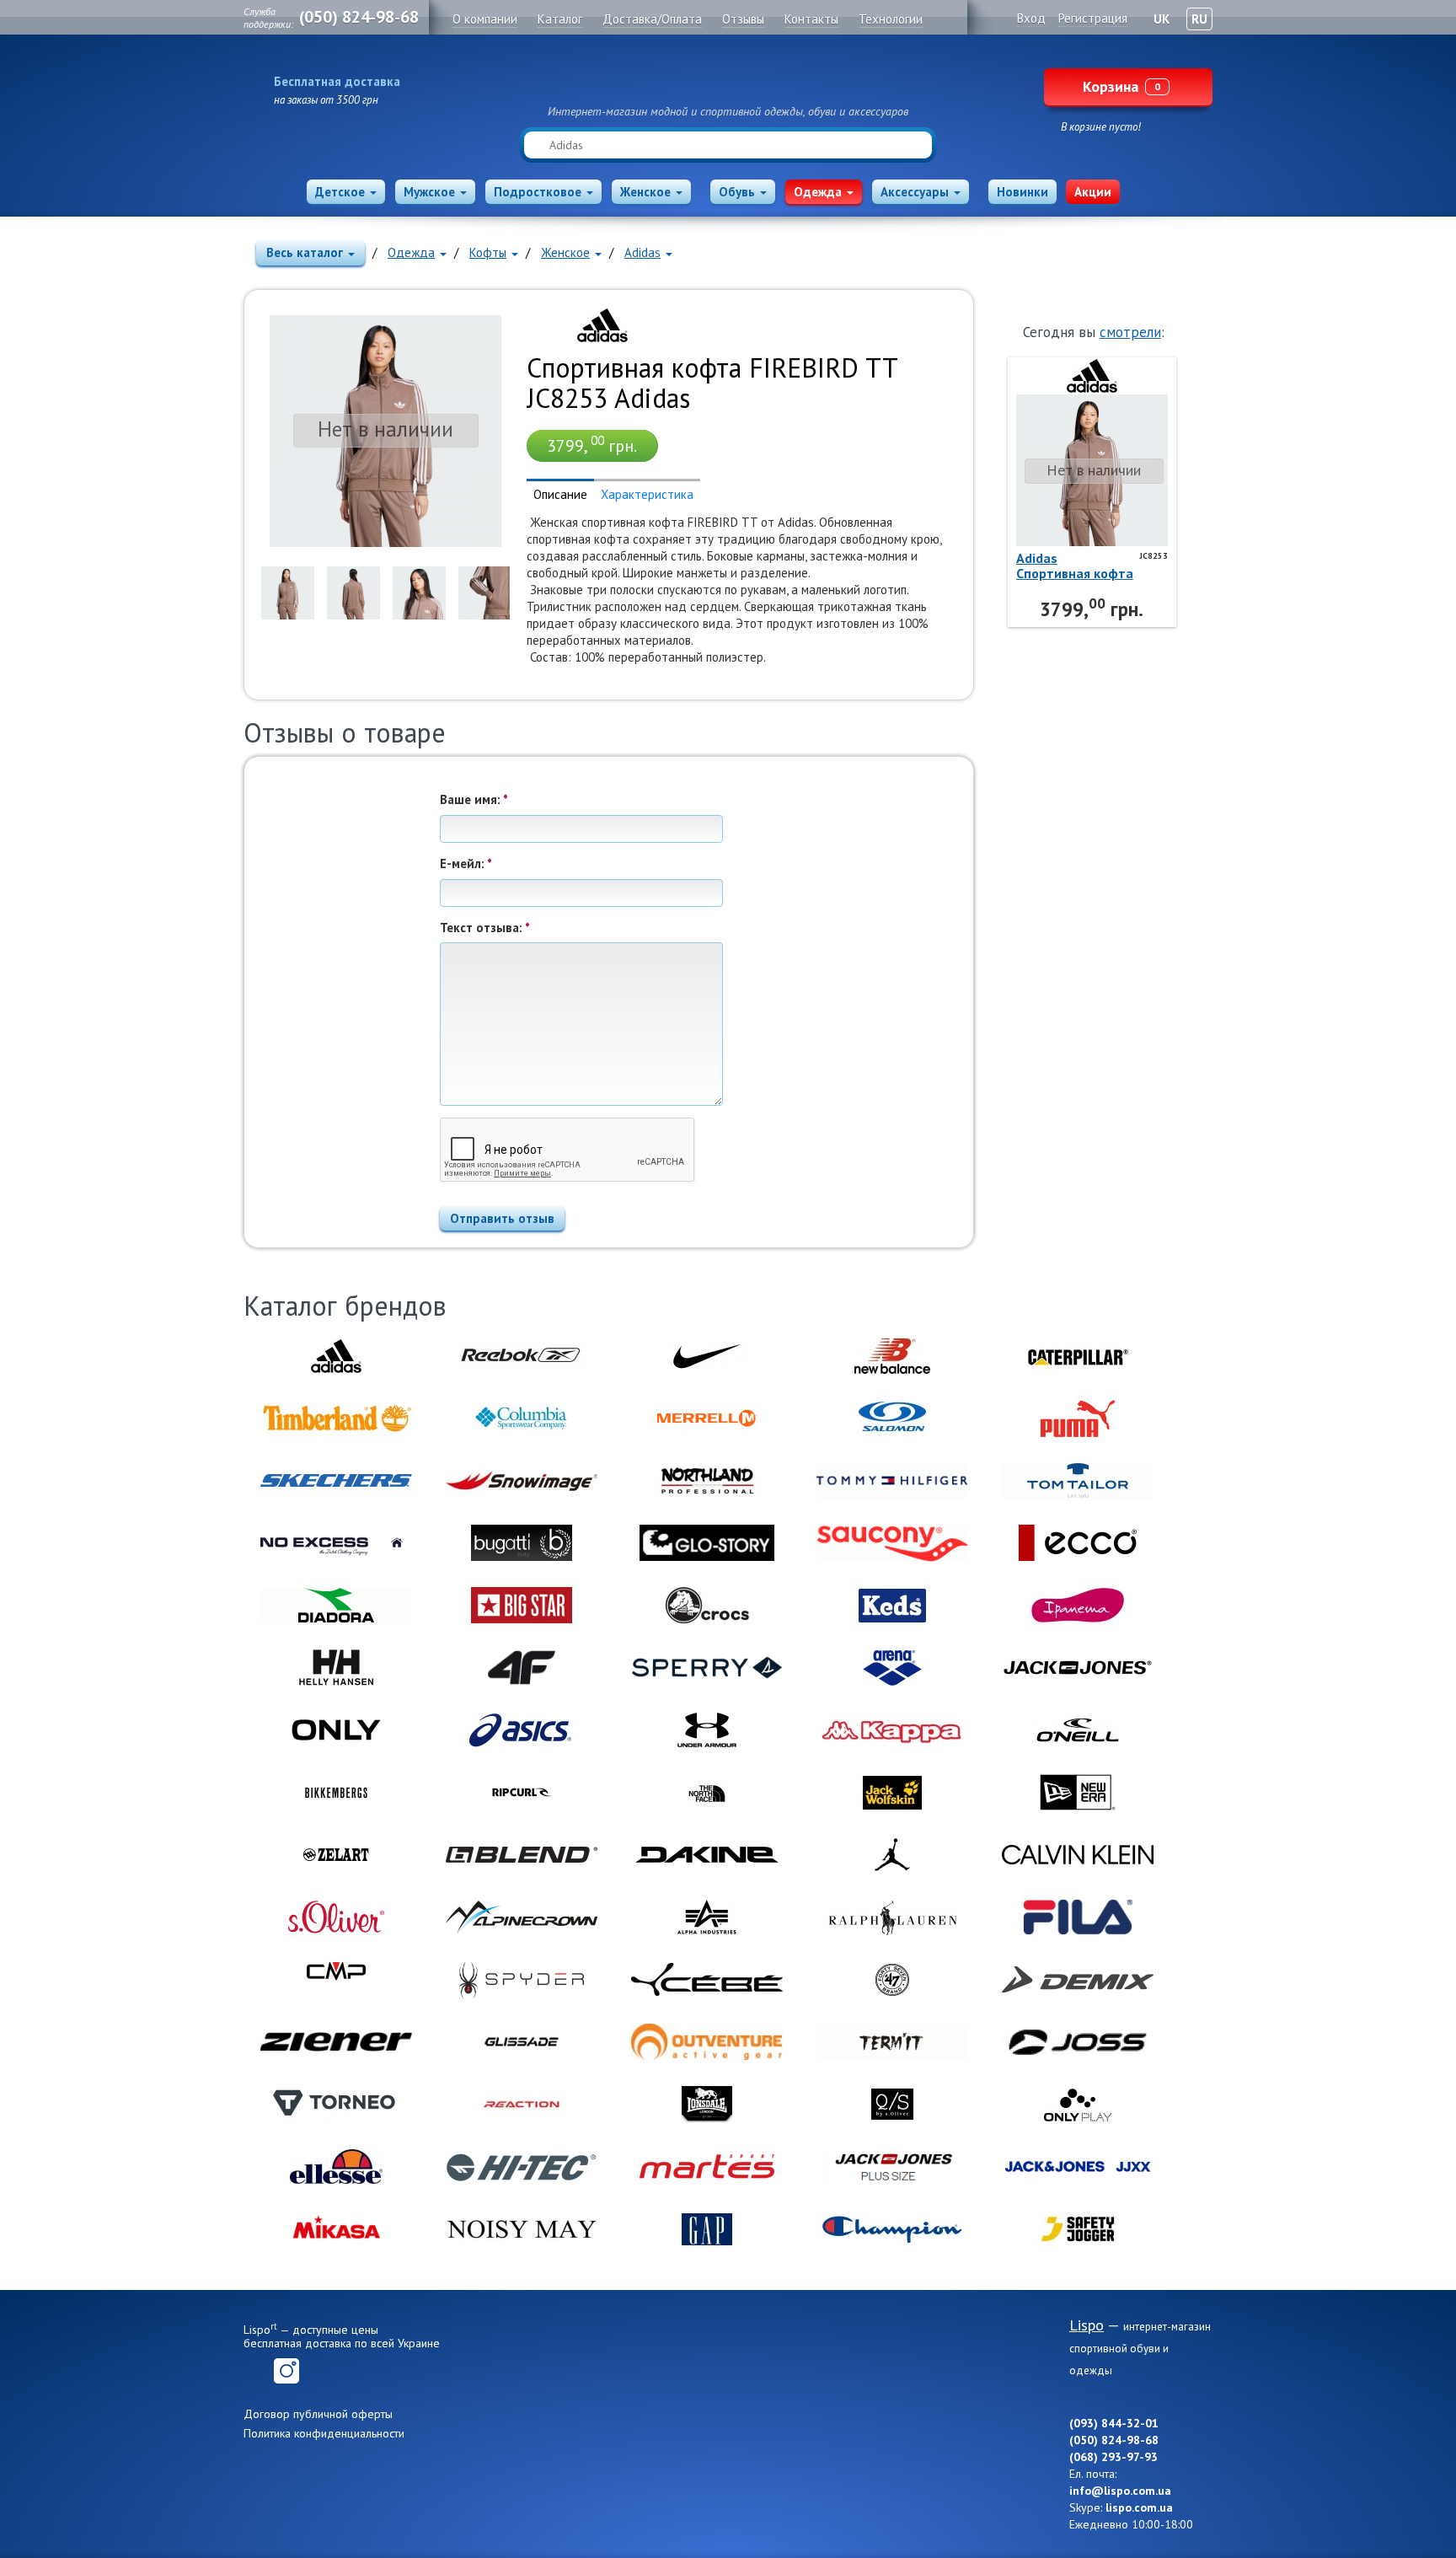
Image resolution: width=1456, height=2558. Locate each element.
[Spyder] (522, 1980)
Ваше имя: (474, 799)
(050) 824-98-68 (359, 17)
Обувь (737, 192)
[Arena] (892, 1668)
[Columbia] (522, 1418)
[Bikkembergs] (336, 1793)
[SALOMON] (892, 1418)
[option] (288, 593)
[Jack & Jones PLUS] (892, 2167)
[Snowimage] (522, 1481)
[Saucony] (892, 1543)
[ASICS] (522, 1730)
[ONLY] (336, 1730)
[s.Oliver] (336, 1917)
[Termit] (892, 2042)
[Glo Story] (707, 1543)
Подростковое (538, 192)
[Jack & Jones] (1078, 1668)
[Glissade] (522, 2042)
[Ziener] (336, 2042)
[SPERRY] (707, 1668)
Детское (340, 192)
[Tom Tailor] (1078, 1481)
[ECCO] (1078, 1543)
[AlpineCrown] (522, 1917)
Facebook (256, 2371)
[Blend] (522, 1855)
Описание (560, 494)
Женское (645, 192)
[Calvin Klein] (1078, 1855)
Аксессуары (915, 192)
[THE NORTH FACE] (707, 1793)
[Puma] (1078, 1418)
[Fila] (1078, 1917)
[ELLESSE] (336, 2167)
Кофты (488, 252)
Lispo (728, 78)
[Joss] (1078, 2042)
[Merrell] (707, 1418)
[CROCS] (707, 1606)
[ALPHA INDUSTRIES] (707, 1917)
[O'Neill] (1078, 1730)
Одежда (818, 192)
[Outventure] (707, 2042)
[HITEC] (522, 2167)
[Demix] (1078, 1980)
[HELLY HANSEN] (336, 1668)
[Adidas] (602, 324)
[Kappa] (892, 1730)
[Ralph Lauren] (892, 1917)
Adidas (642, 252)
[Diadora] (336, 1606)
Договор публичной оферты (318, 2414)
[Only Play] (1078, 2105)
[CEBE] (707, 1980)
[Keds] (892, 1606)
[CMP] (336, 1980)
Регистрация (1093, 18)
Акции (1093, 192)
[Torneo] (336, 2105)
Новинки (1022, 192)
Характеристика (647, 494)
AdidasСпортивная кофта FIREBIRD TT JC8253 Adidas (1076, 566)
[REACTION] (522, 2105)
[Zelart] (336, 1855)
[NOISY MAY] (522, 2229)
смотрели (1130, 332)
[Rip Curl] (522, 1793)
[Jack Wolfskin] (892, 1793)
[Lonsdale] (707, 2105)
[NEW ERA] (1078, 1793)
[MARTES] (707, 2167)
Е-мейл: (466, 863)
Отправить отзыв (502, 1218)
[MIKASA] (336, 2229)
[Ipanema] (1078, 1606)
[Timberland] (336, 1418)
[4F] (522, 1668)
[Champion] (892, 2229)
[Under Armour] (707, 1730)
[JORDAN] (892, 1855)
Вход (1031, 18)
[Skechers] (336, 1481)
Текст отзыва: (485, 928)
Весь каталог (305, 252)
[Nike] (707, 1356)
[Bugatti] (522, 1543)
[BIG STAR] (522, 1606)
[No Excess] (336, 1543)
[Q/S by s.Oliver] (892, 2105)
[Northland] (707, 1481)
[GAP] (707, 2229)
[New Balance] (892, 1356)
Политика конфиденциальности (324, 2433)
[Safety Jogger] (1078, 2229)
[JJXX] (1078, 2167)
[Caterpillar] (1078, 1356)
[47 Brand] (892, 1980)
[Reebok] (522, 1356)
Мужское (429, 192)
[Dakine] (707, 1855)
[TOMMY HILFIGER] (892, 1481)
